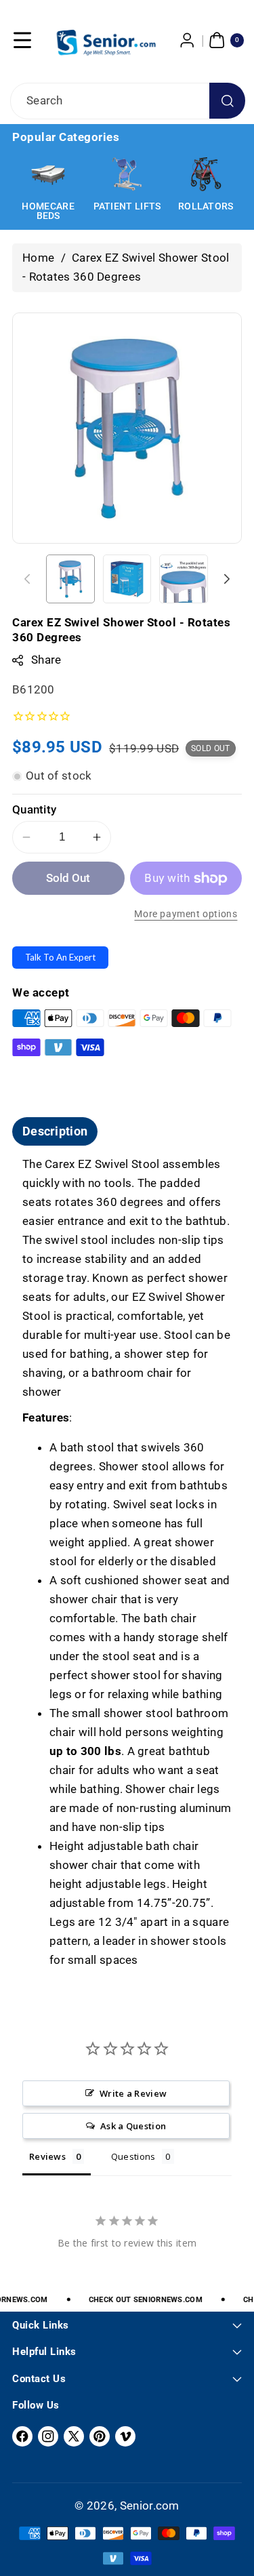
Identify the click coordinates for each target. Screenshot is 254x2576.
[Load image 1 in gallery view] (70, 579)
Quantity (34, 809)
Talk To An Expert (60, 957)
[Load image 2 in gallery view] (127, 579)
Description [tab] (55, 1131)
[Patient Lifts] (127, 174)
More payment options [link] (186, 914)
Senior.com (150, 2505)
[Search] (227, 101)
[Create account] (188, 40)
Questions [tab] (133, 2156)
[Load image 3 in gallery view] (184, 579)
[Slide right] (227, 579)
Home (38, 258)
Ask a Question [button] (133, 2126)
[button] (22, 40)
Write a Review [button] (133, 2093)
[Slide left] (27, 579)
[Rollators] (206, 174)
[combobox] (127, 101)
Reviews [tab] (47, 2156)
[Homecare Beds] (48, 174)
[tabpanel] (127, 1563)
